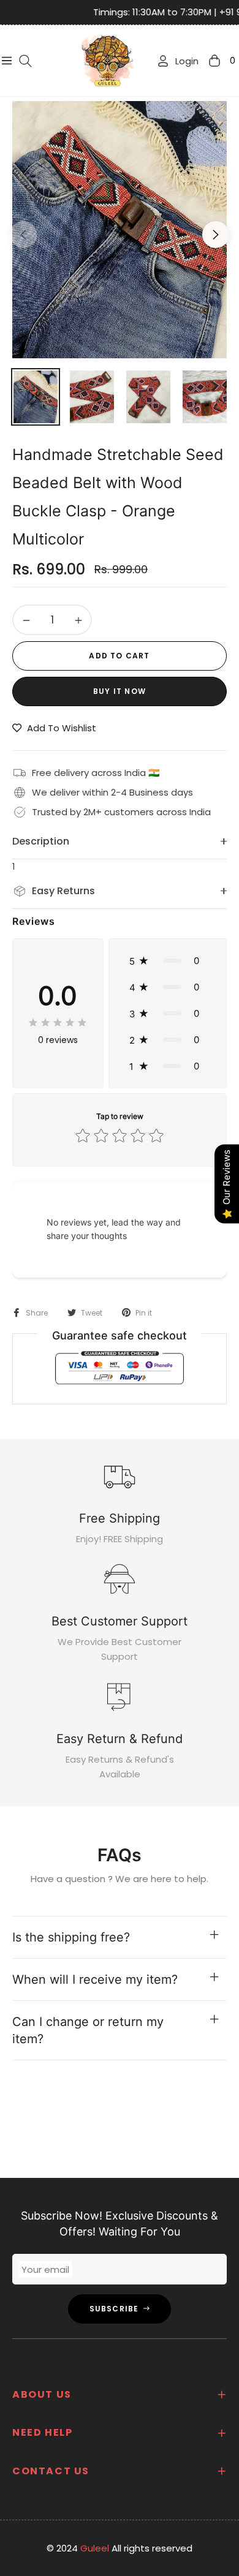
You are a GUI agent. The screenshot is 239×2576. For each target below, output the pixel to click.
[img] (58, 1022)
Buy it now (120, 691)
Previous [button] (23, 235)
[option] (120, 230)
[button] (168, 961)
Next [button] (216, 235)
